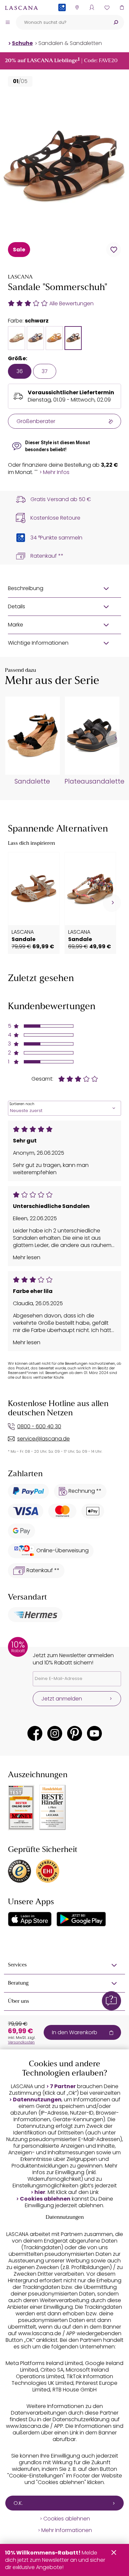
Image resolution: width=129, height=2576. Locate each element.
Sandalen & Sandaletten (70, 43)
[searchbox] (62, 22)
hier (40, 2192)
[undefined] (115, 738)
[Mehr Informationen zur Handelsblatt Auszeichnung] (53, 1807)
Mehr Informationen (67, 2530)
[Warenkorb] (122, 7)
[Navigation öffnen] (8, 22)
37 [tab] (45, 371)
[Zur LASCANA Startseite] (21, 8)
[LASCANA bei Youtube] (94, 1733)
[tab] (17, 338)
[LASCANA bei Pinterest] (75, 1733)
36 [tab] (20, 371)
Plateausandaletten (92, 782)
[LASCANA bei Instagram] (55, 1733)
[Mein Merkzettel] (107, 7)
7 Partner (63, 2086)
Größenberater (36, 421)
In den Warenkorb (75, 2032)
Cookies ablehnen (45, 2199)
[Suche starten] (116, 22)
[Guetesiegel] (48, 1871)
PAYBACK (62, 18)
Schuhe (22, 43)
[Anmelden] (92, 7)
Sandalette (32, 782)
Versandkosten (21, 2042)
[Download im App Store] (30, 1919)
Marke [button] (16, 625)
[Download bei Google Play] (81, 1919)
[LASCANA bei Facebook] (35, 1733)
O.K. (18, 2503)
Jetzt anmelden (62, 1699)
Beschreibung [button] (26, 588)
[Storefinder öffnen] (77, 7)
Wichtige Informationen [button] (38, 643)
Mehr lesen (27, 1258)
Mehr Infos (56, 472)
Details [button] (17, 606)
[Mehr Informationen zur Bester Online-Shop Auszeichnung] (21, 1808)
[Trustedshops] (20, 1871)
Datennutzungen (37, 2100)
